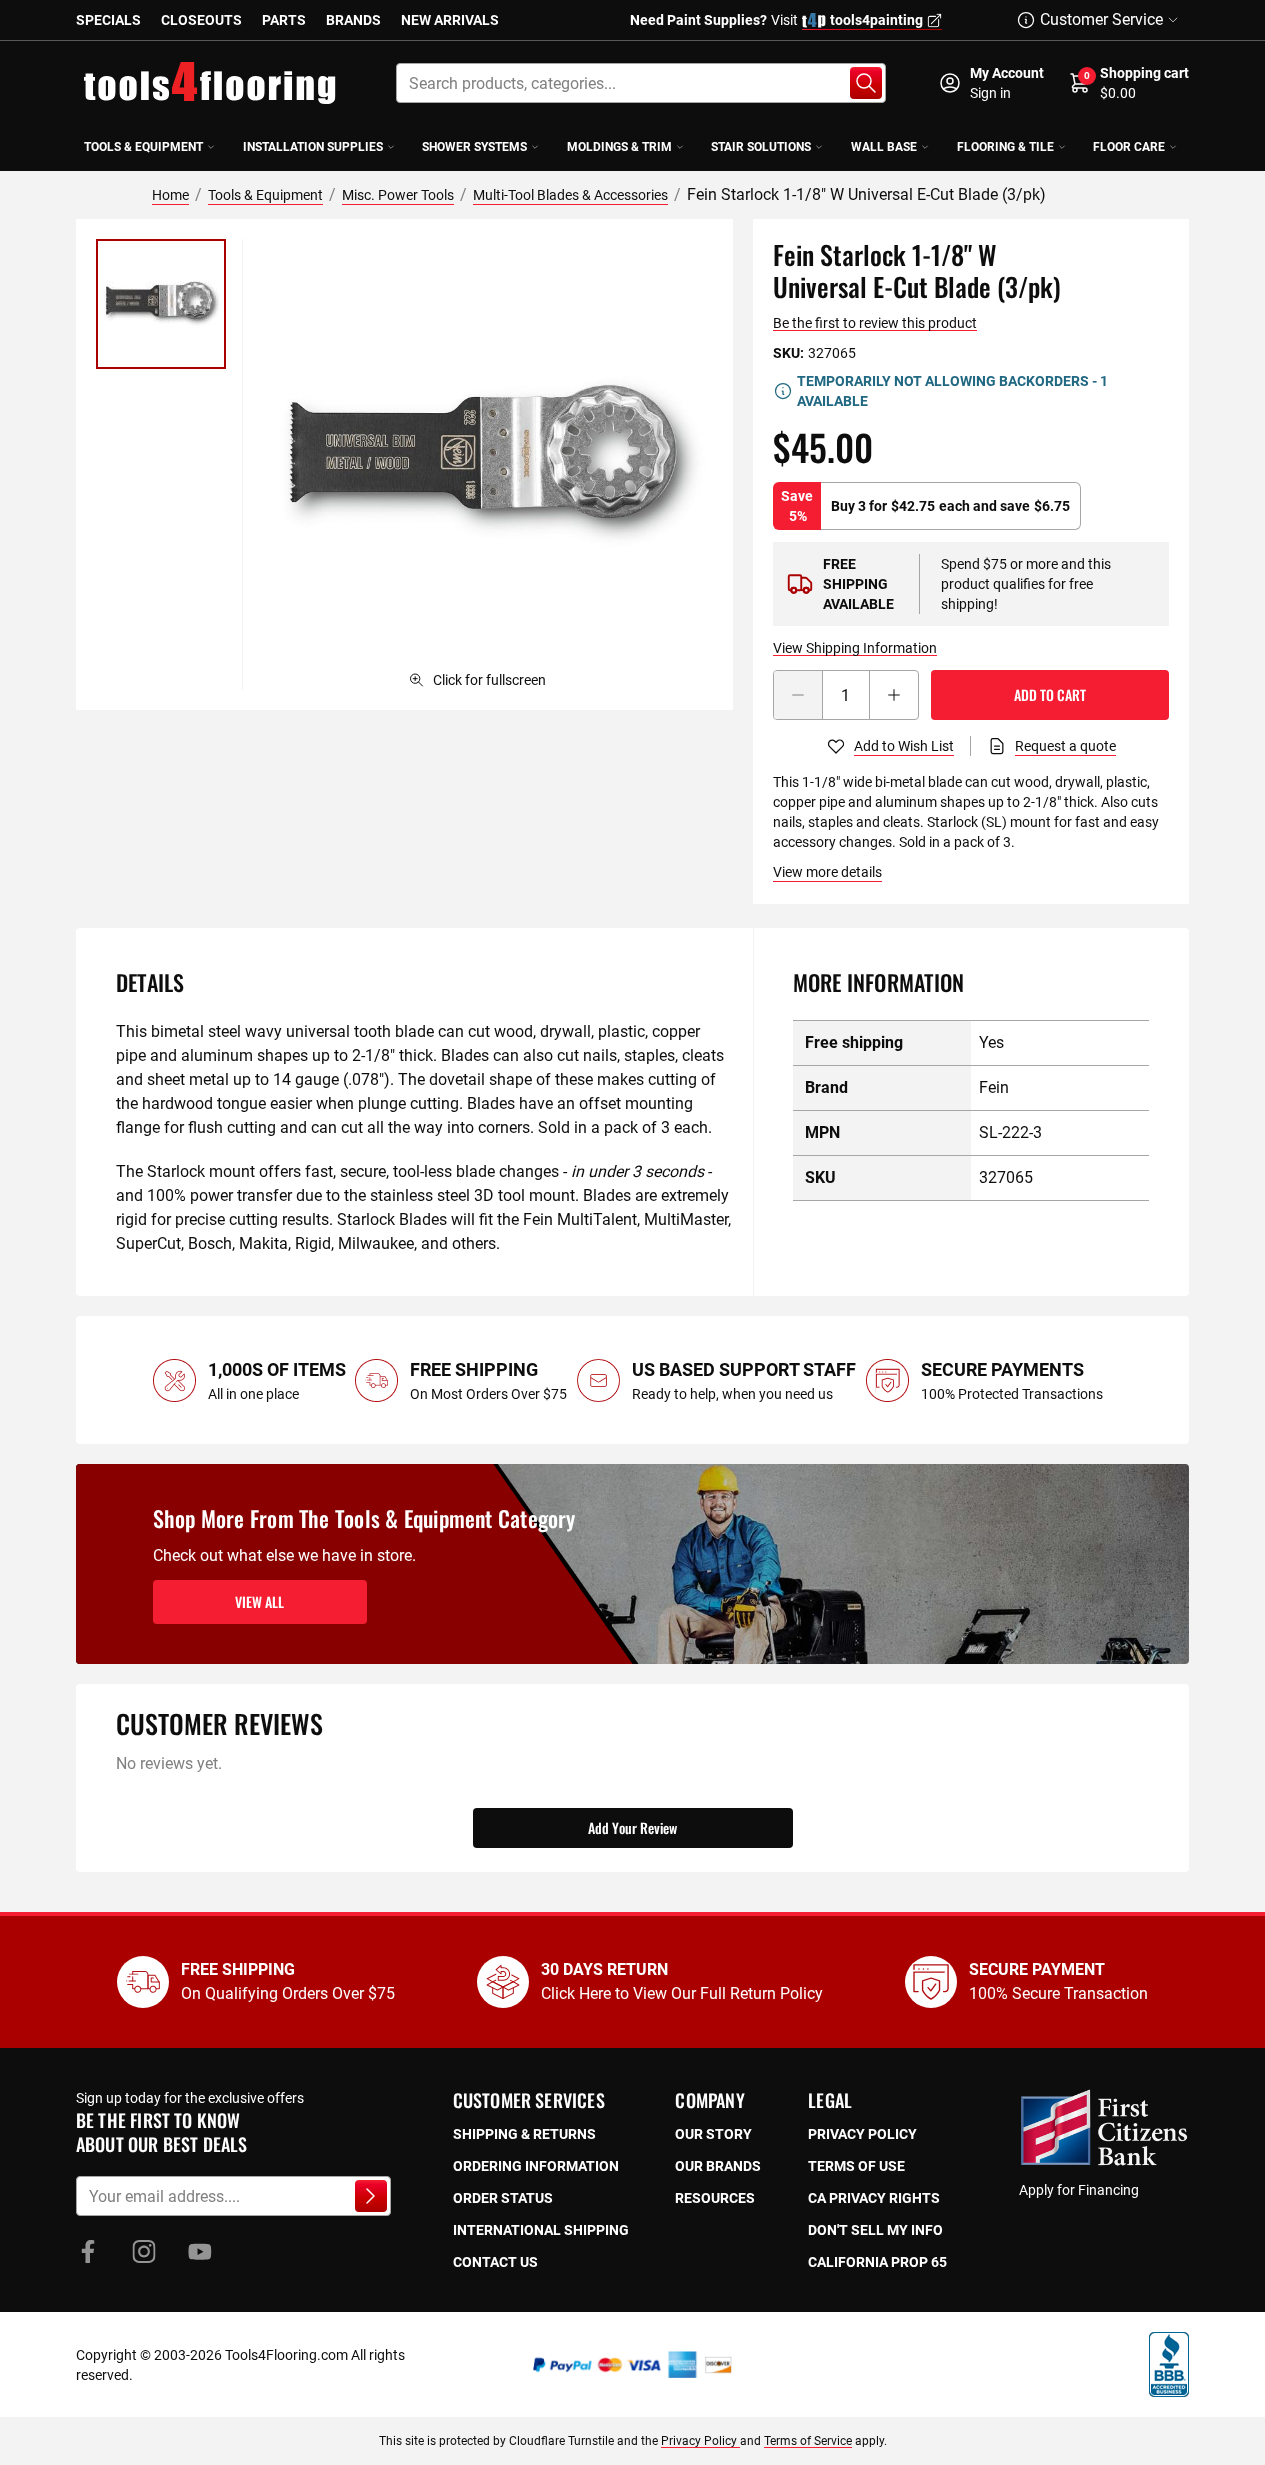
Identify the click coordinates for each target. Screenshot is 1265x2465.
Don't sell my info (875, 2230)
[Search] (866, 83)
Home (170, 195)
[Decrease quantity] (798, 695)
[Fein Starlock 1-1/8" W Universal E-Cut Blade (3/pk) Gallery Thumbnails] (161, 304)
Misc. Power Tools (398, 195)
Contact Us (495, 2262)
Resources (715, 2198)
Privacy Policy (700, 2441)
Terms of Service (808, 2441)
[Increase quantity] (894, 695)
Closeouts (201, 20)
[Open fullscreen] (487, 464)
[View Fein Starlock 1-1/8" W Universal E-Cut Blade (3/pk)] (161, 304)
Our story (713, 2134)
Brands (353, 20)
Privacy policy (862, 2134)
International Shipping (541, 2230)
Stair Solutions (761, 147)
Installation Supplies (313, 147)
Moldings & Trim (619, 147)
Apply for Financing (1079, 2190)
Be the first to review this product (875, 323)
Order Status (503, 2198)
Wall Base (884, 147)
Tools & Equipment (143, 147)
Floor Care (1129, 147)
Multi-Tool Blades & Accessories (570, 195)
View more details (827, 872)
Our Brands (718, 2166)
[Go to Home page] (210, 83)
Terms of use (856, 2166)
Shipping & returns (524, 2134)
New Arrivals (450, 20)
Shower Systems (474, 147)
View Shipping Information (855, 648)
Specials (108, 20)
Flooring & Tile (1005, 147)
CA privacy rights (874, 2198)
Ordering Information (536, 2166)
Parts (284, 20)
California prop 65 (877, 2262)
